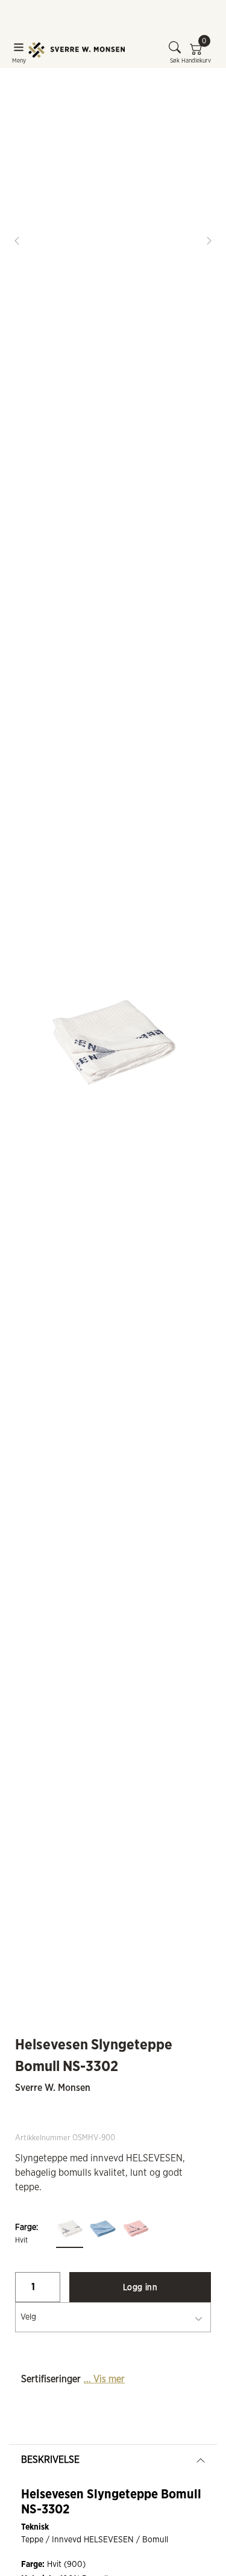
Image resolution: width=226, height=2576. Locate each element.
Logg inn (140, 2288)
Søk (175, 61)
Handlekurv (196, 52)
